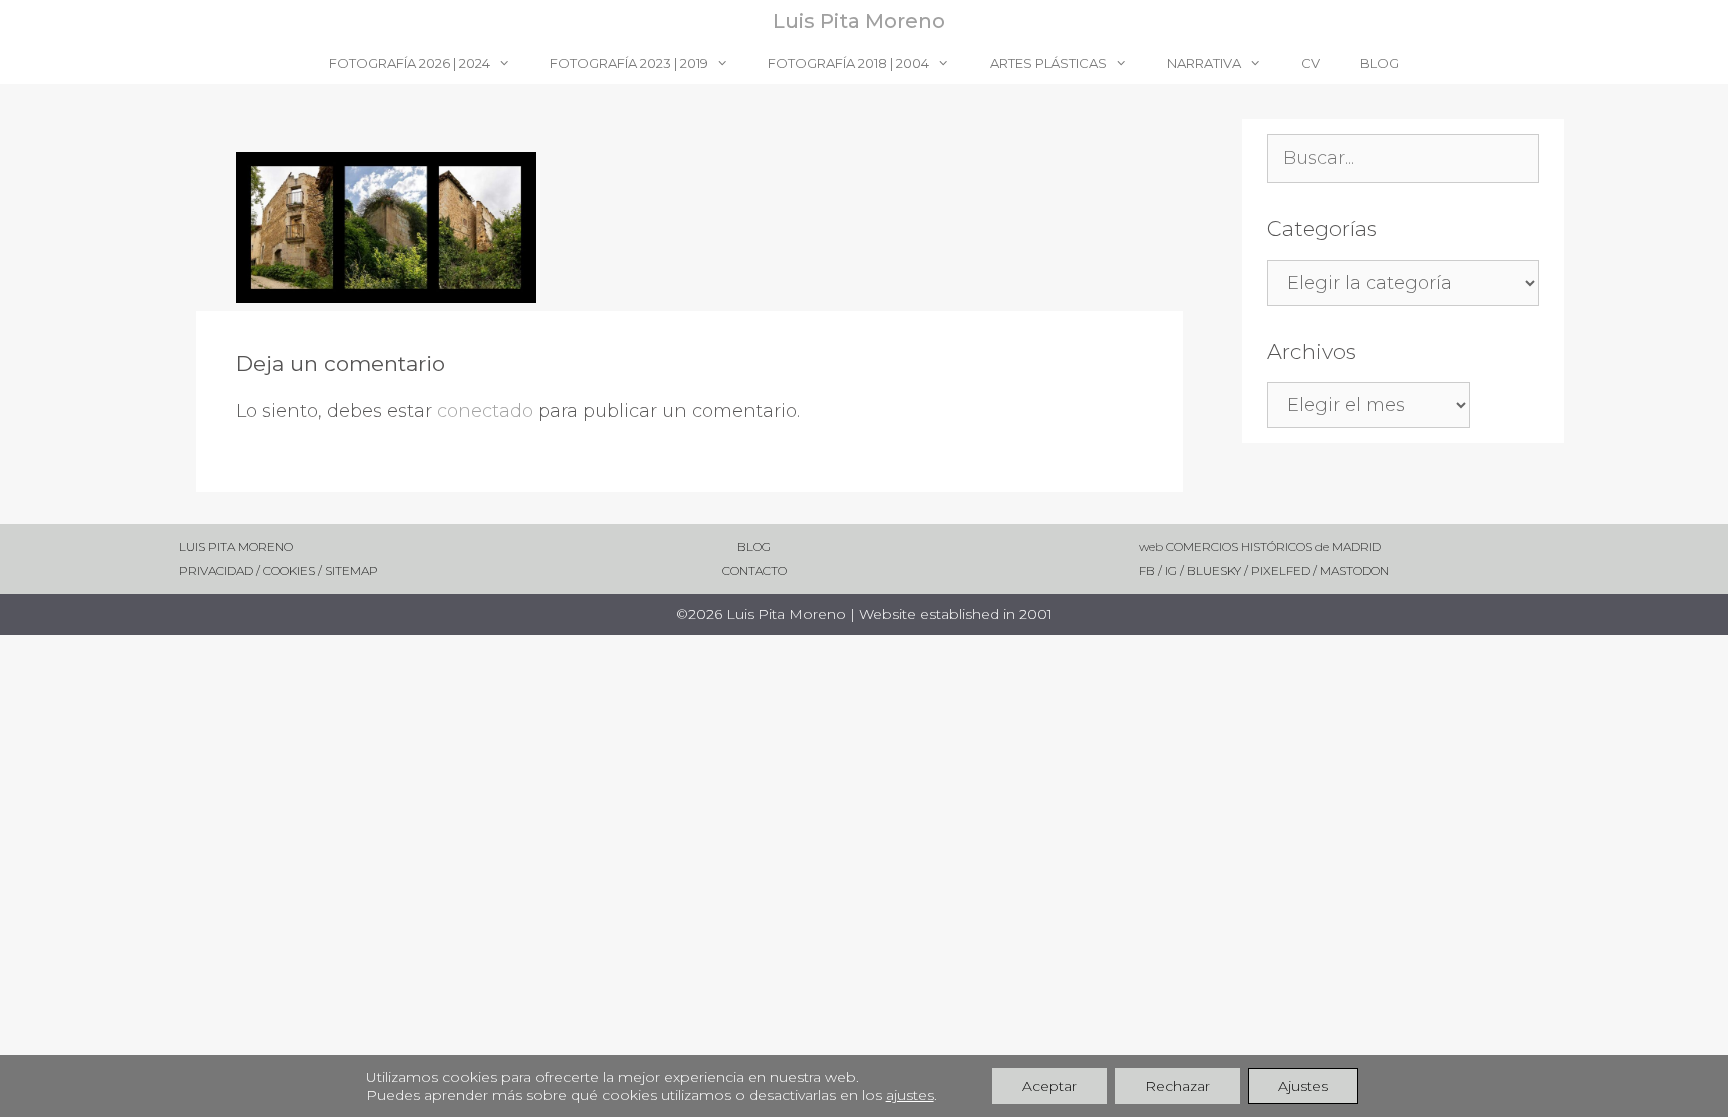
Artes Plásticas (1048, 63)
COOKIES (290, 570)
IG (1172, 570)
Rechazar (1177, 1086)
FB (1148, 570)
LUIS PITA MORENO (236, 546)
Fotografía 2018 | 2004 (848, 63)
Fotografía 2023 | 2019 (629, 63)
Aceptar (1049, 1086)
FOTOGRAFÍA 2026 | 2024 (409, 63)
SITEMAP (351, 570)
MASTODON (1354, 570)
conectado (485, 411)
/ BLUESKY (1210, 570)
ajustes (910, 1095)
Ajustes (1303, 1086)
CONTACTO (723, 570)
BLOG (715, 546)
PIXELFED (1280, 570)
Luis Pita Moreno (859, 21)
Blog (1379, 63)
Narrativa (1204, 63)
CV (1310, 63)
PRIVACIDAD (216, 570)
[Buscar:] (1403, 159)
